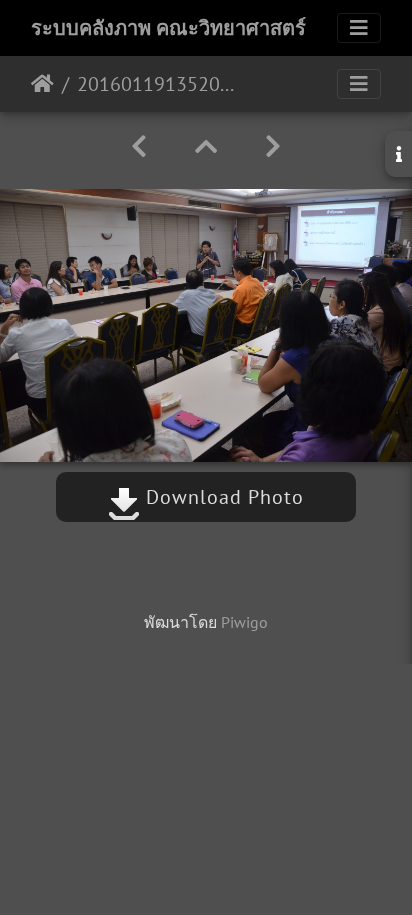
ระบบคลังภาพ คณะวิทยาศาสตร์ (168, 28)
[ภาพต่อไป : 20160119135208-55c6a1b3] (273, 146)
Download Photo (222, 497)
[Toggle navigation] (359, 28)
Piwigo (244, 622)
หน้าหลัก (42, 84)
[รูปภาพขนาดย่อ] (206, 146)
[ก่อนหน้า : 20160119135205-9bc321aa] (139, 146)
